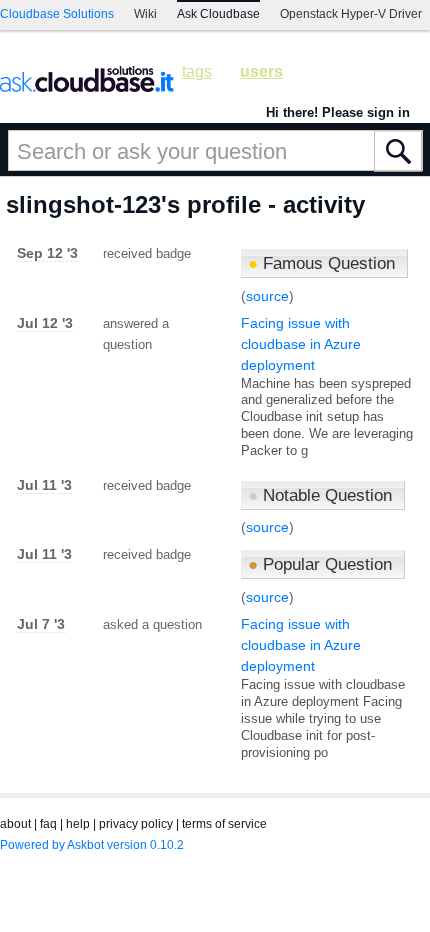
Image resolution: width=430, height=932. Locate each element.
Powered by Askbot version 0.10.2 (92, 845)
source (267, 296)
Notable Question (320, 495)
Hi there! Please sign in (338, 112)
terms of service (224, 824)
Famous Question (321, 263)
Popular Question (320, 564)
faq (48, 824)
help (78, 824)
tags (197, 71)
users (261, 71)
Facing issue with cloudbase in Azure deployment (301, 344)
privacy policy (136, 824)
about (15, 824)
